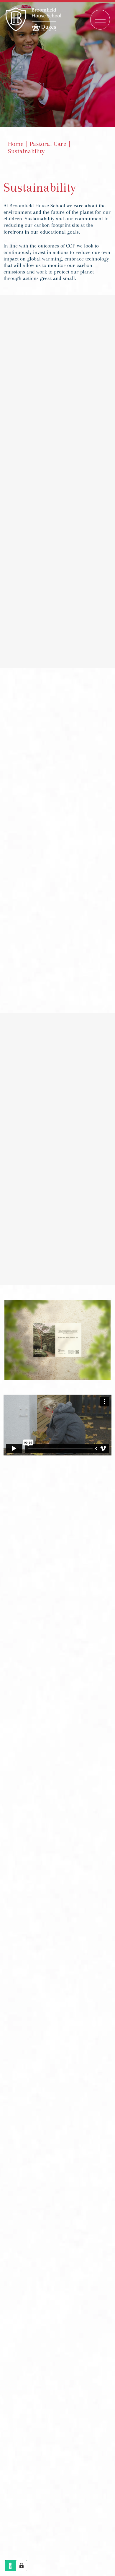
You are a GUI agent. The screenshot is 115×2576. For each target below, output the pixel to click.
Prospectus (35, 2100)
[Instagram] (44, 2067)
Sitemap (24, 2260)
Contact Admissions (57, 2123)
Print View (32, 2018)
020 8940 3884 (57, 2032)
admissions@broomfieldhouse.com (58, 2042)
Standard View (64, 2018)
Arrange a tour (58, 1602)
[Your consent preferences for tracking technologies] (22, 2566)
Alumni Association (57, 2147)
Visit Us (80, 2100)
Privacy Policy (59, 2260)
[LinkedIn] (71, 2067)
